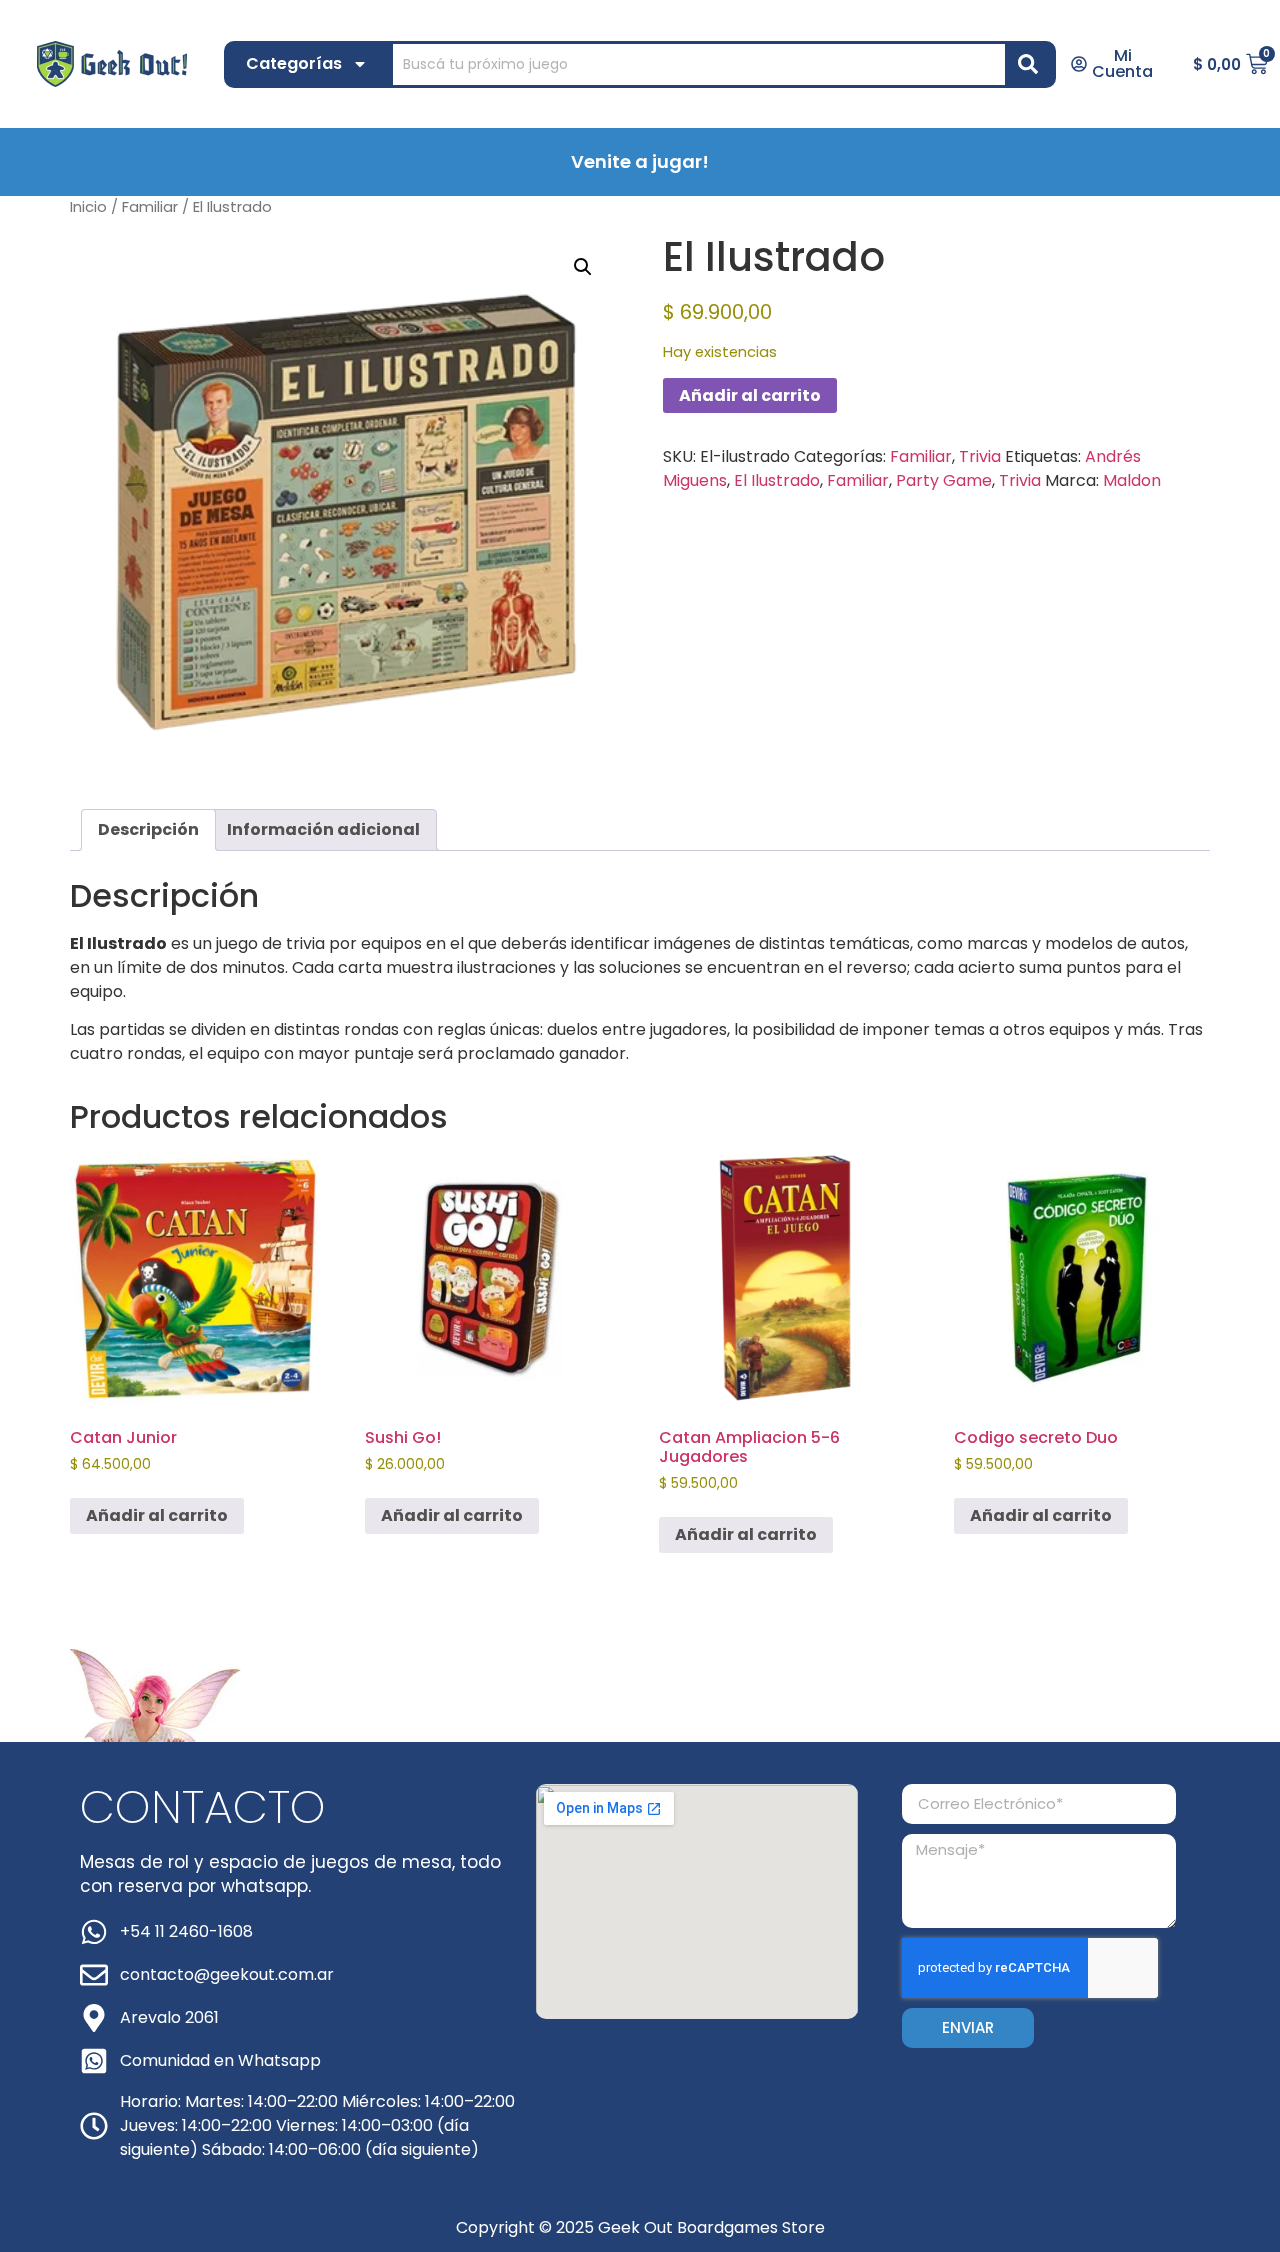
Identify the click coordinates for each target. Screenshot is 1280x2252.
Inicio (88, 207)
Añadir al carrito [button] (157, 1515)
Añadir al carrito (750, 395)
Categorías (294, 63)
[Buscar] (1032, 64)
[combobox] (699, 64)
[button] (583, 267)
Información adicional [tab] (323, 829)
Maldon (1132, 480)
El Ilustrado (777, 480)
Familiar (150, 207)
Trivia (980, 456)
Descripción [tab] (148, 829)
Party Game (944, 480)
